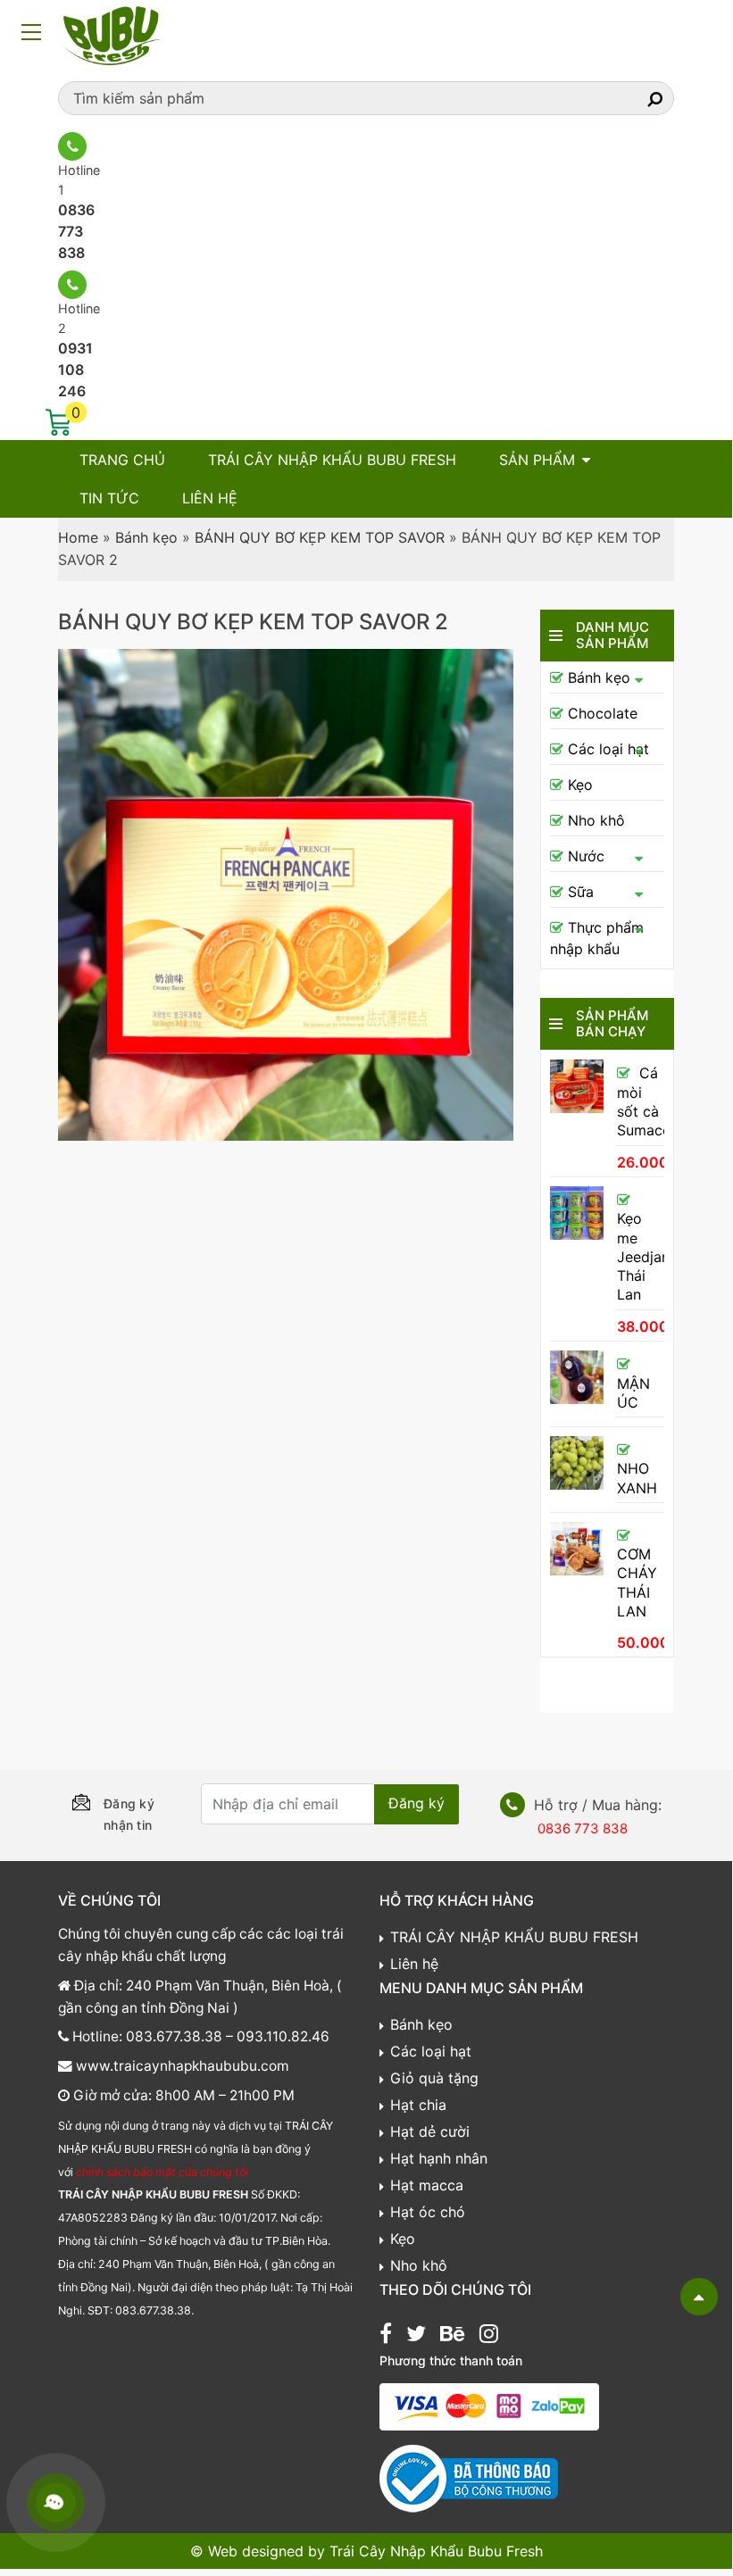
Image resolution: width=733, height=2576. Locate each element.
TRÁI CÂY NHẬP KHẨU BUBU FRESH (332, 460)
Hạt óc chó (428, 2212)
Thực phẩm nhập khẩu (597, 938)
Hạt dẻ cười (430, 2131)
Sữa (581, 892)
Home (78, 537)
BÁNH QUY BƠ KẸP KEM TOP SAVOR (320, 537)
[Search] (639, 98)
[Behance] (452, 2336)
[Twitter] (416, 2336)
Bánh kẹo (146, 537)
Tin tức (109, 498)
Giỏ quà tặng (434, 2078)
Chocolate (603, 713)
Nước (586, 856)
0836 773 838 (76, 231)
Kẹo (580, 785)
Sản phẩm (537, 460)
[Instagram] (489, 2336)
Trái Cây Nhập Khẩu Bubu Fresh (436, 2551)
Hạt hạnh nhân (439, 2158)
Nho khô (596, 820)
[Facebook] (386, 2336)
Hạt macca (427, 2185)
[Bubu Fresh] (112, 34)
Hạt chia (418, 2105)
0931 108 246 (75, 370)
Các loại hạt (608, 749)
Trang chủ (122, 460)
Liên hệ (210, 498)
